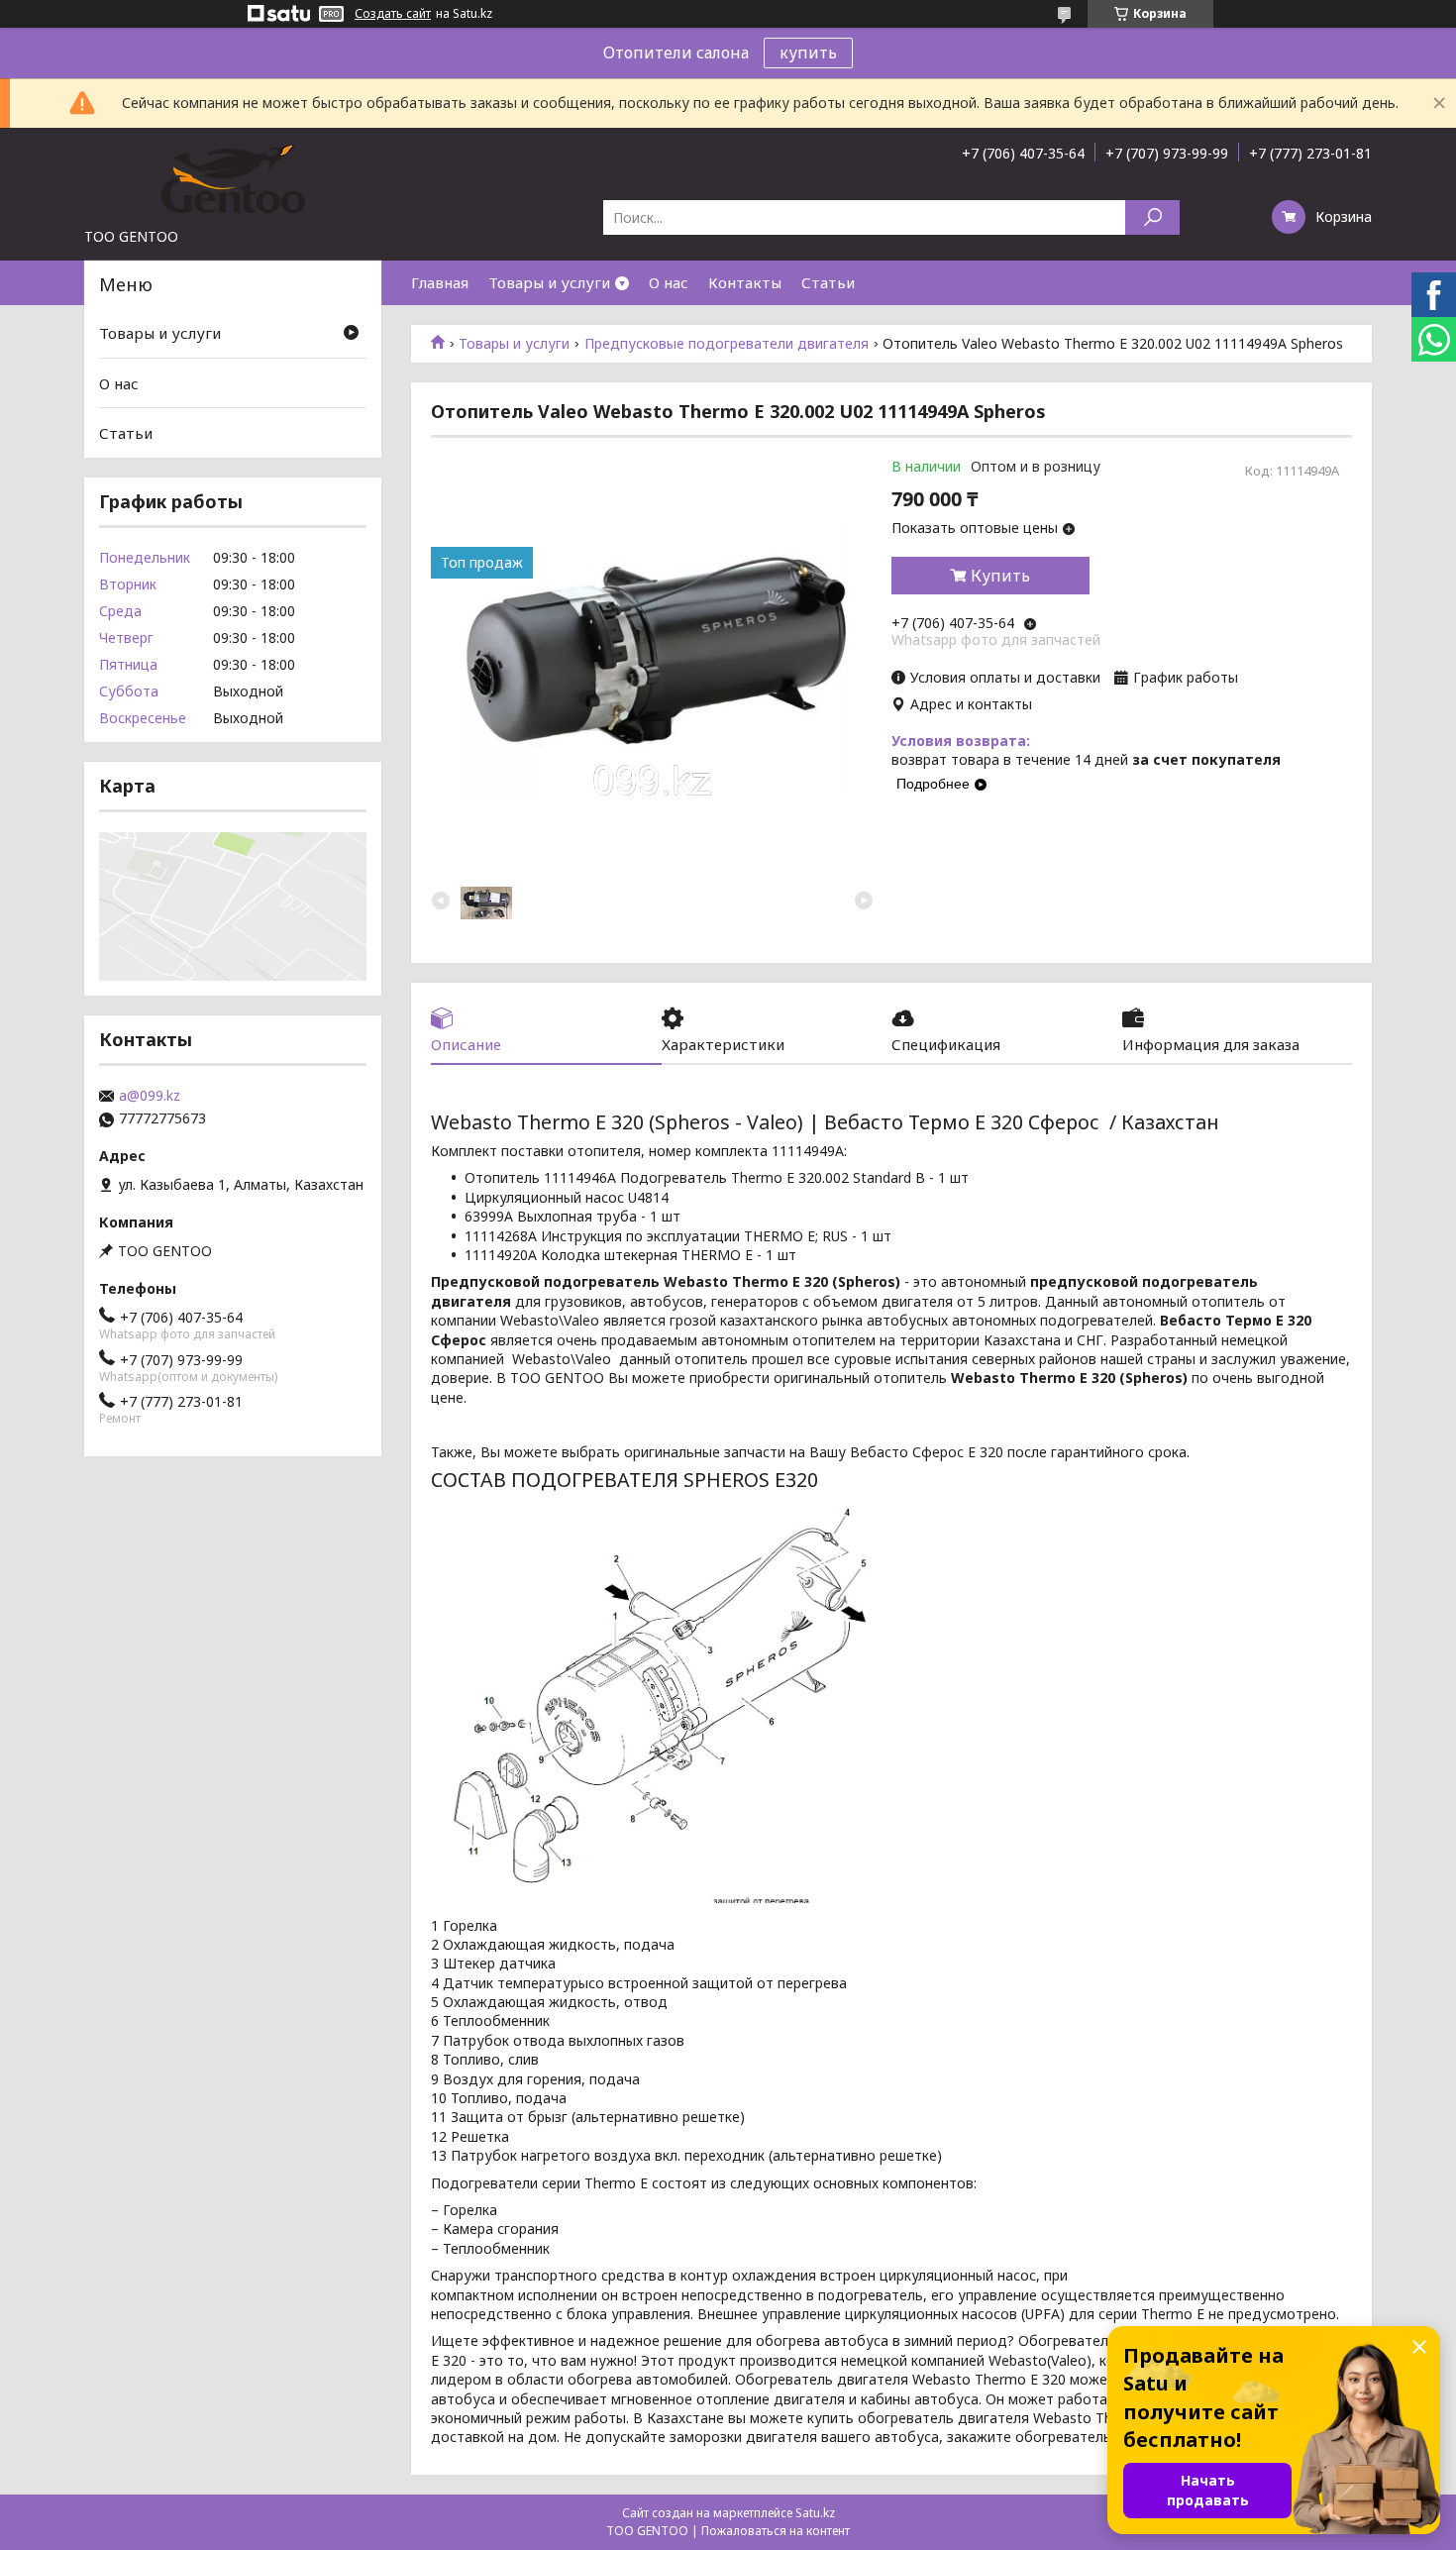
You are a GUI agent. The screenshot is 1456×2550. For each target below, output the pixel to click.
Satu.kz (815, 2513)
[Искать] (1152, 217)
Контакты (745, 282)
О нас (669, 282)
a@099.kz (150, 1096)
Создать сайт (393, 14)
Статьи (828, 282)
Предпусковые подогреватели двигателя (727, 344)
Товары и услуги (549, 282)
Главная (440, 282)
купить (808, 53)
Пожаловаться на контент (776, 2531)
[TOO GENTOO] (233, 177)
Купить (1000, 576)
